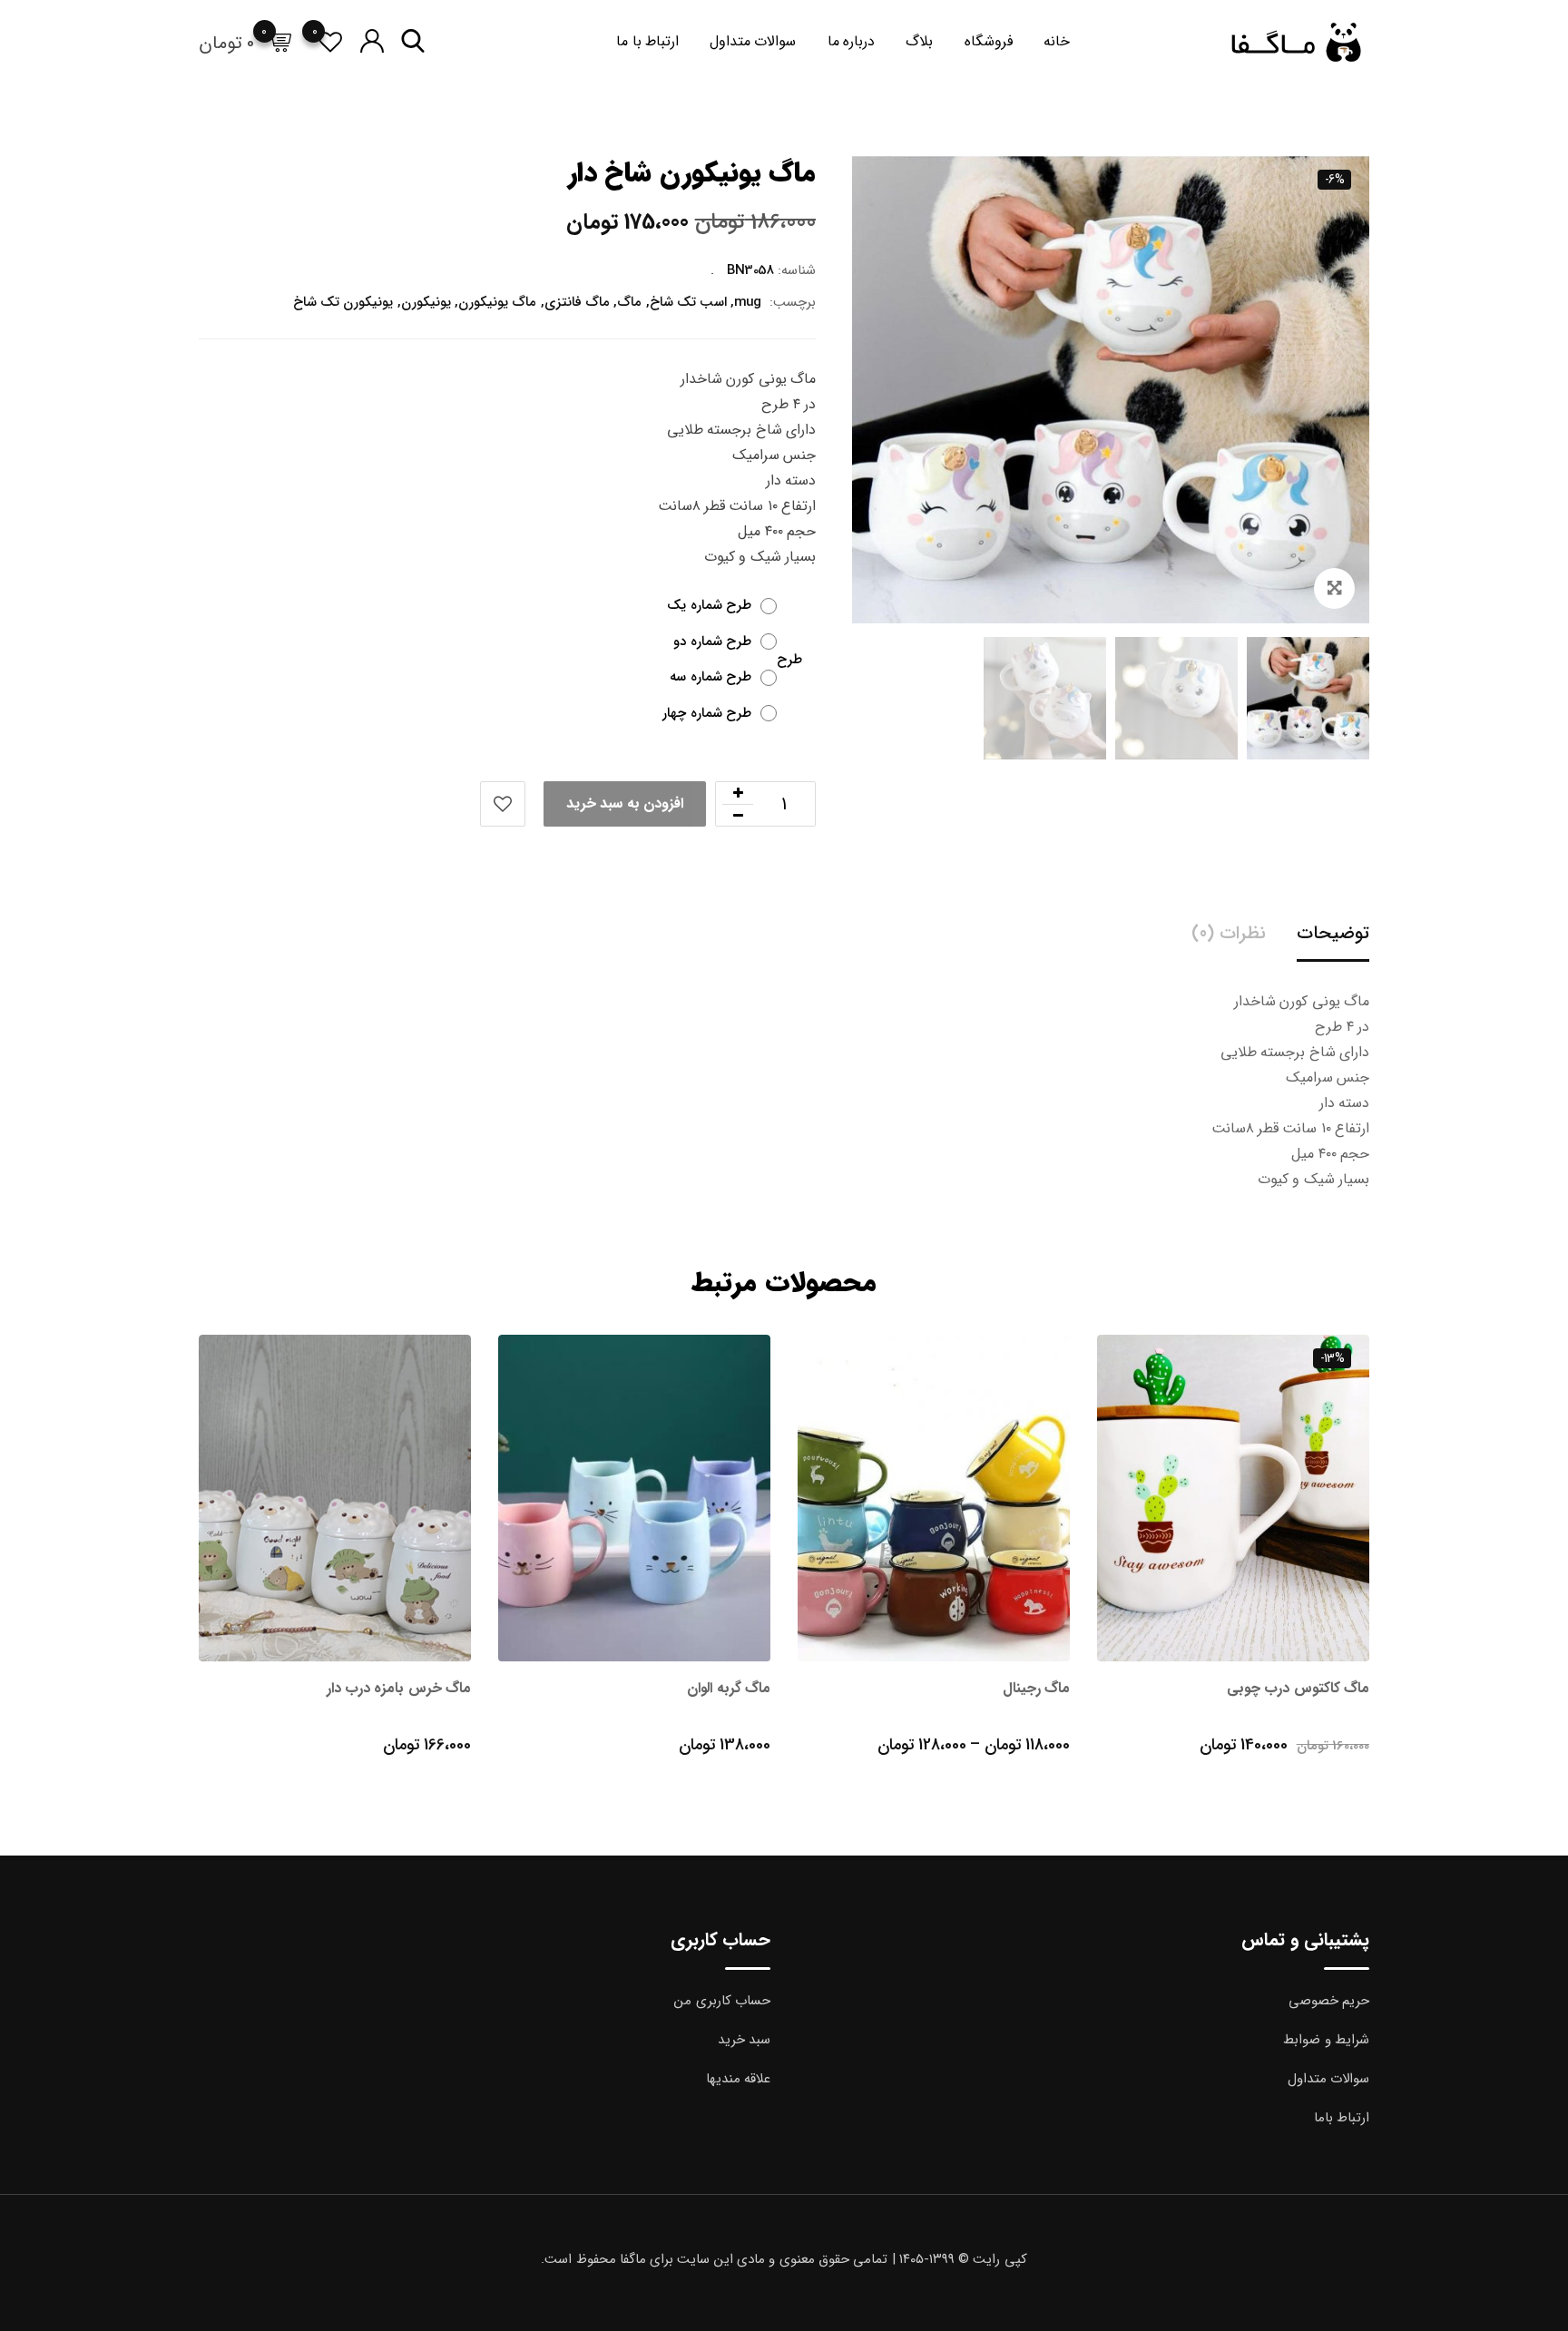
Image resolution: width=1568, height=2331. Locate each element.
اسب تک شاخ (689, 302)
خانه (1057, 41)
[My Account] (372, 42)
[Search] (412, 42)
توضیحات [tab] (1333, 933)
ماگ (629, 302)
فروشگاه (989, 41)
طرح (789, 661)
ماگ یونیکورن (497, 302)
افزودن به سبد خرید (625, 803)
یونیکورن (426, 302)
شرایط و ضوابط (1326, 2040)
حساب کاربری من (722, 2001)
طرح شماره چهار (707, 714)
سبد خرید (744, 2040)
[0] (279, 42)
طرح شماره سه (710, 677)
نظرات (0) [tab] (1228, 933)
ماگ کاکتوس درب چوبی (1298, 1688)
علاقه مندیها (738, 2079)
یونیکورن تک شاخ (343, 302)
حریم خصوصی (1329, 2001)
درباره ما (851, 41)
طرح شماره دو (712, 642)
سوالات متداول (753, 41)
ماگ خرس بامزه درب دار (399, 1688)
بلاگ (919, 41)
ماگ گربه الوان (729, 1688)
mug (748, 302)
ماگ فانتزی (577, 302)
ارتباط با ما (647, 41)
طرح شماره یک (709, 606)
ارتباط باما (1342, 2118)
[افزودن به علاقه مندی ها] (503, 804)
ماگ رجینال (1036, 1688)
